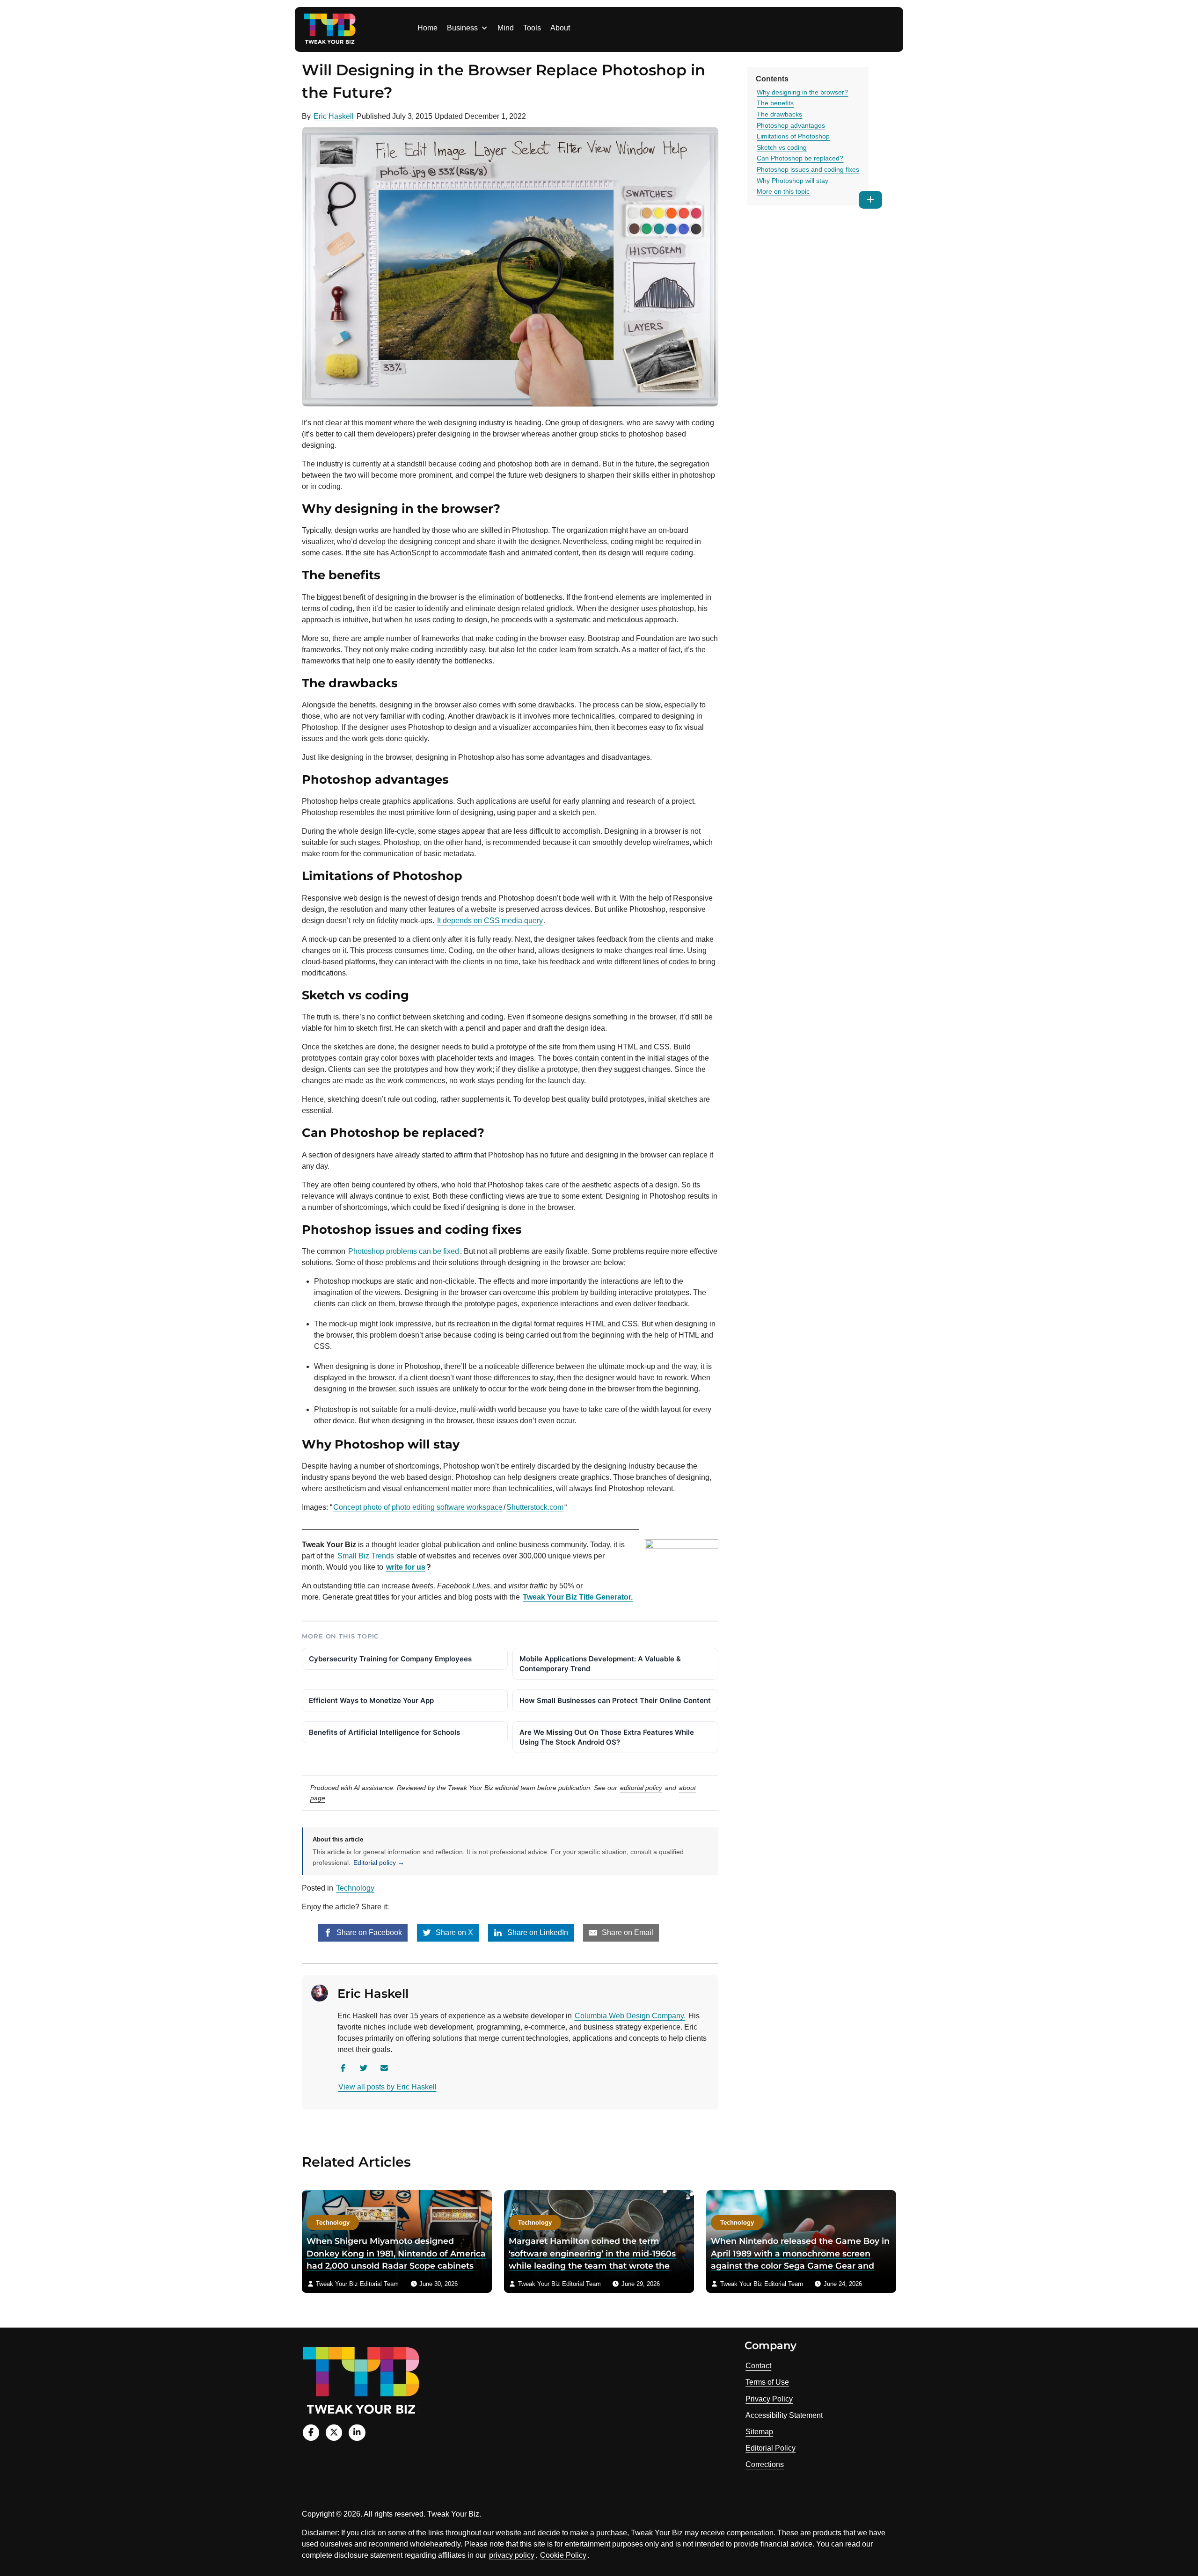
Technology (355, 1888)
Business (462, 28)
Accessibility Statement (784, 2415)
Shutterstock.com (535, 1507)
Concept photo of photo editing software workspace (418, 1507)
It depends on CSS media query (490, 921)
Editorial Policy (771, 2448)
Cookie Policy (563, 2555)
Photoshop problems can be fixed (404, 1251)
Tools (532, 28)
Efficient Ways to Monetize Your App (371, 1700)
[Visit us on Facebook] (311, 2433)
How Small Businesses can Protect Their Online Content (615, 1700)
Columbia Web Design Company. (630, 2016)
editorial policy (641, 1788)
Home (427, 28)
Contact (758, 2366)
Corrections (765, 2464)
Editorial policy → (379, 1863)
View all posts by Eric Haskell (387, 2087)
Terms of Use (767, 2382)
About (560, 28)
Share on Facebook (368, 1932)
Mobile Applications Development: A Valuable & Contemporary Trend (600, 1664)
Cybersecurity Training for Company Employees (390, 1659)
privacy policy (512, 2555)
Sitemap (759, 2432)
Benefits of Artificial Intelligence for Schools (384, 1732)
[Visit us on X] (334, 2433)
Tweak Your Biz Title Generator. (578, 1597)
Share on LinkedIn (537, 1932)
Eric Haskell (334, 116)
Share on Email (627, 1932)
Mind (506, 28)
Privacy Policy (769, 2399)
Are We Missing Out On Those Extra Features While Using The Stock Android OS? (607, 1737)
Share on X (453, 1932)
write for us (406, 1567)
